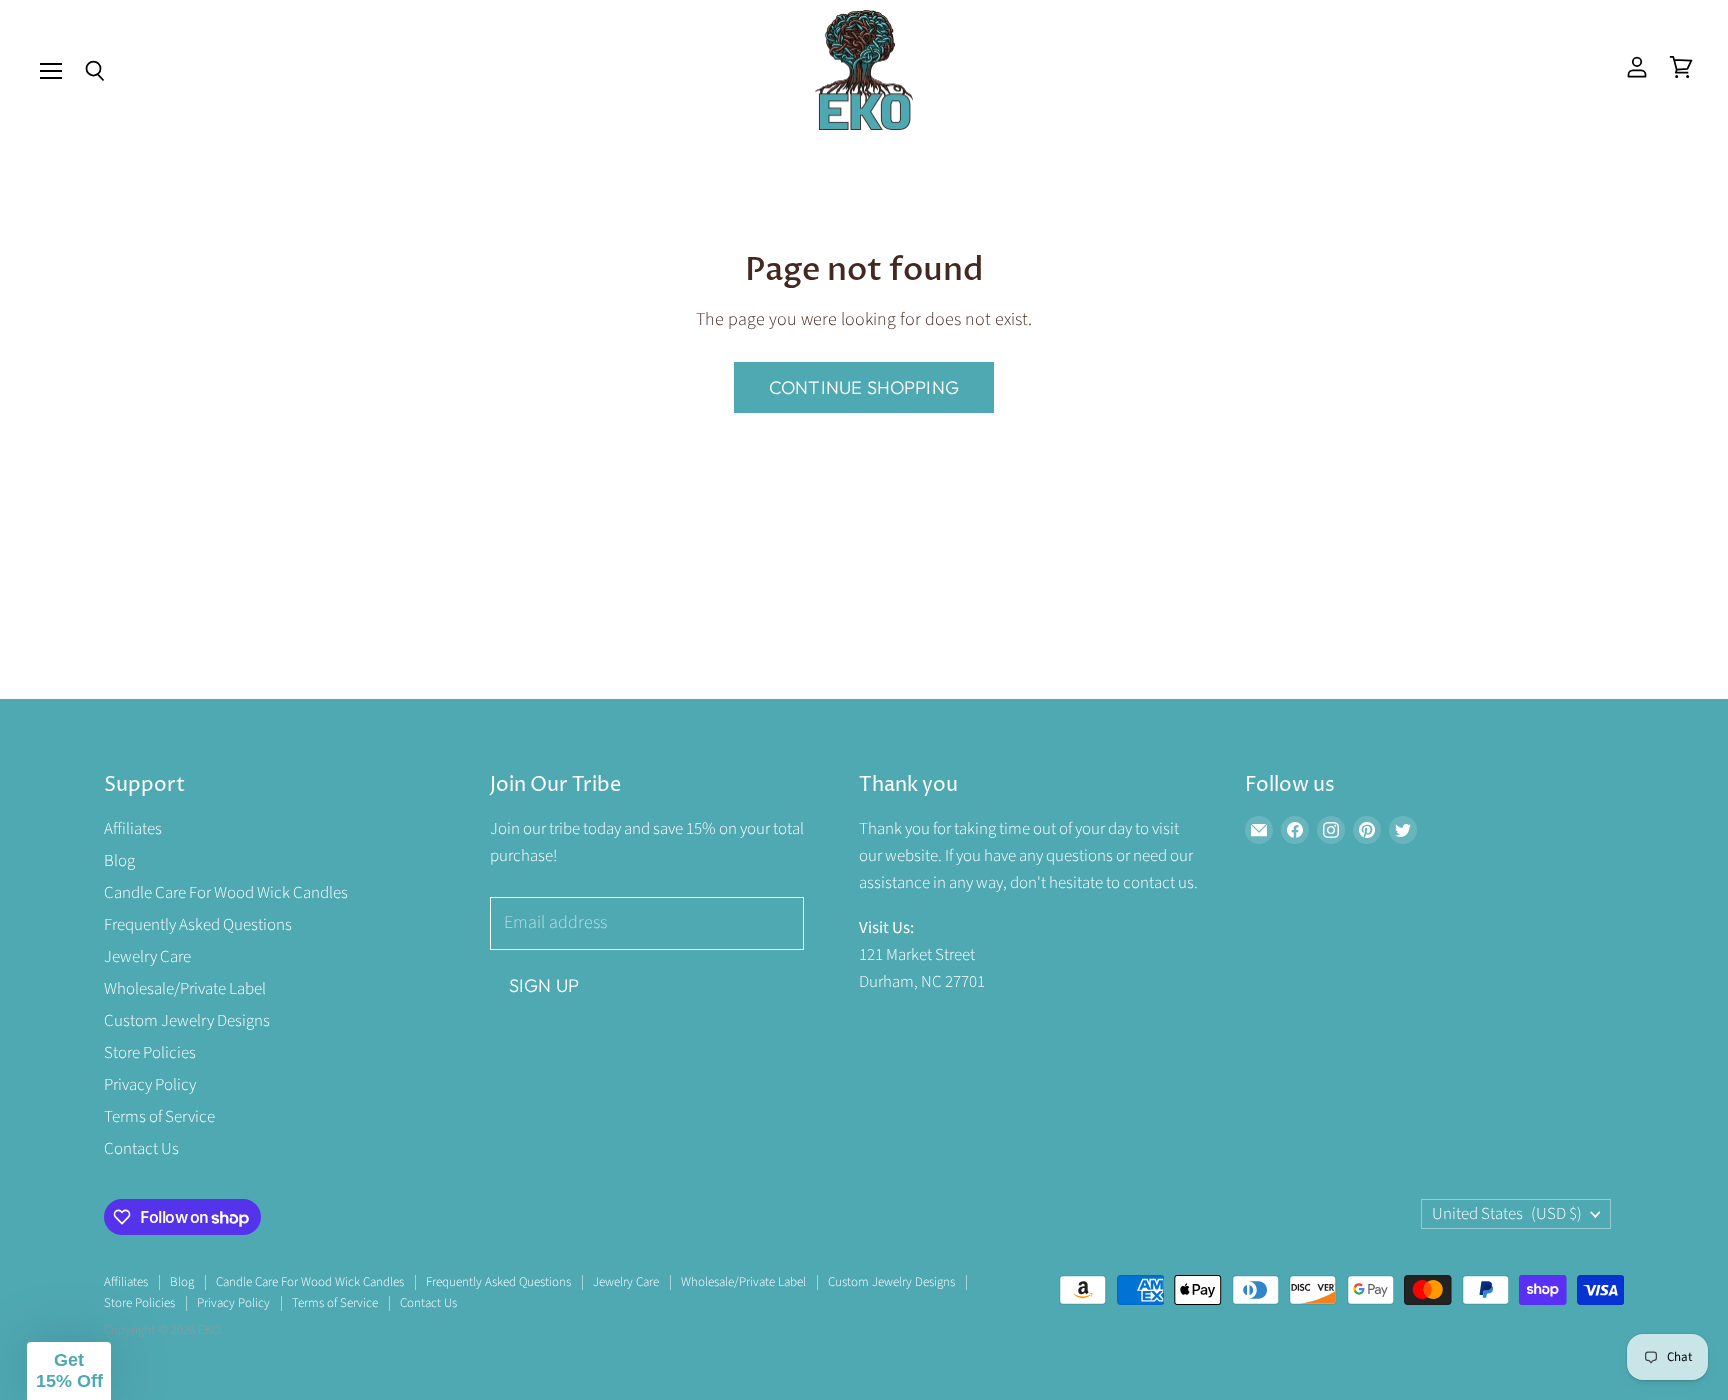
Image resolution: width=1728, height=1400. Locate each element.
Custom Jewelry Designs (187, 1021)
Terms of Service (159, 1117)
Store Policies (150, 1053)
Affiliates (133, 829)
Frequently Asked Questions (198, 925)
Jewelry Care (147, 957)
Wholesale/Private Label (185, 989)
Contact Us (141, 1149)
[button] (69, 1371)
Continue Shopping (864, 387)
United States (1507, 1214)
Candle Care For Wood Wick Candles (226, 893)
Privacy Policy (150, 1085)
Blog (119, 861)
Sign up (544, 985)
